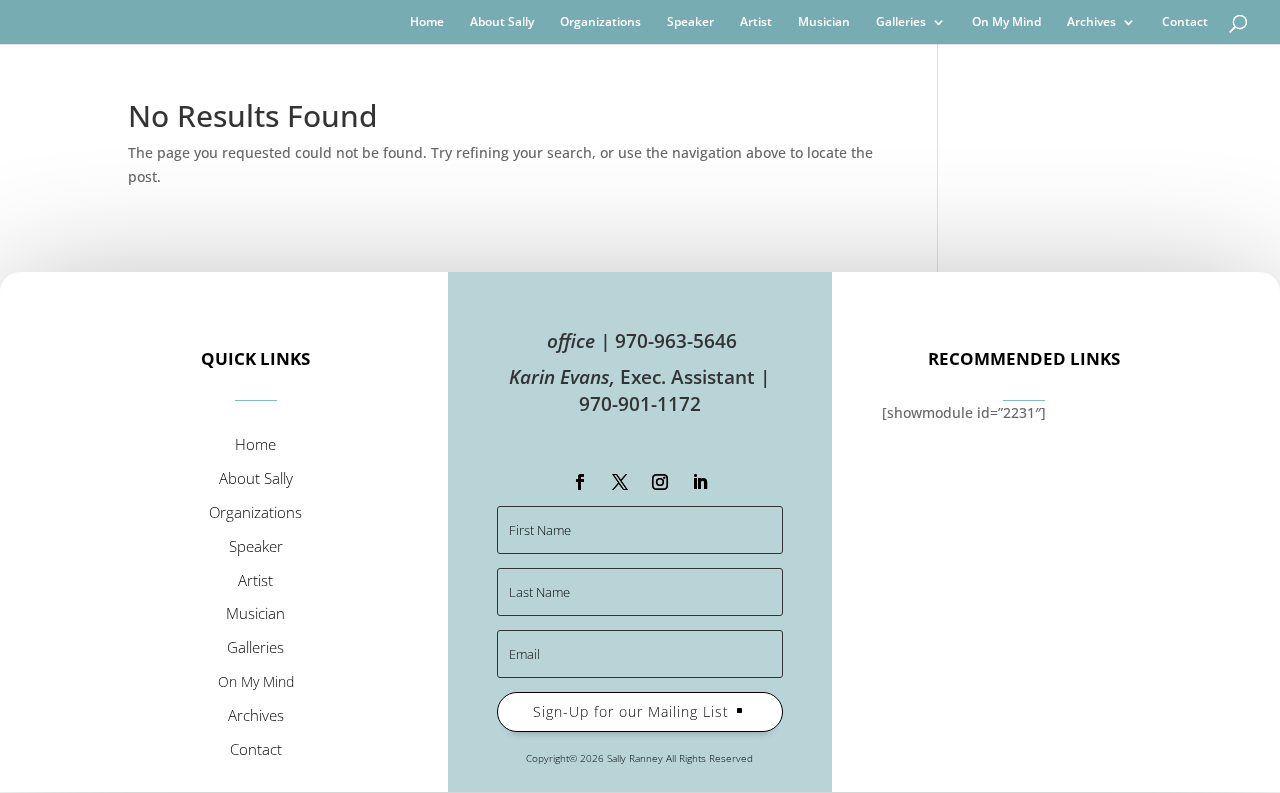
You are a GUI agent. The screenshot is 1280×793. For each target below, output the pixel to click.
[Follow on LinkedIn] (700, 482)
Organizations (600, 22)
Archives (1091, 22)
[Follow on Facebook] (580, 482)
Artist (756, 22)
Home (427, 22)
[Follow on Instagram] (660, 482)
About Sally (502, 22)
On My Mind (1006, 22)
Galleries (901, 22)
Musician (824, 22)
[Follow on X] (620, 482)
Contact (1185, 22)
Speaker (690, 22)
